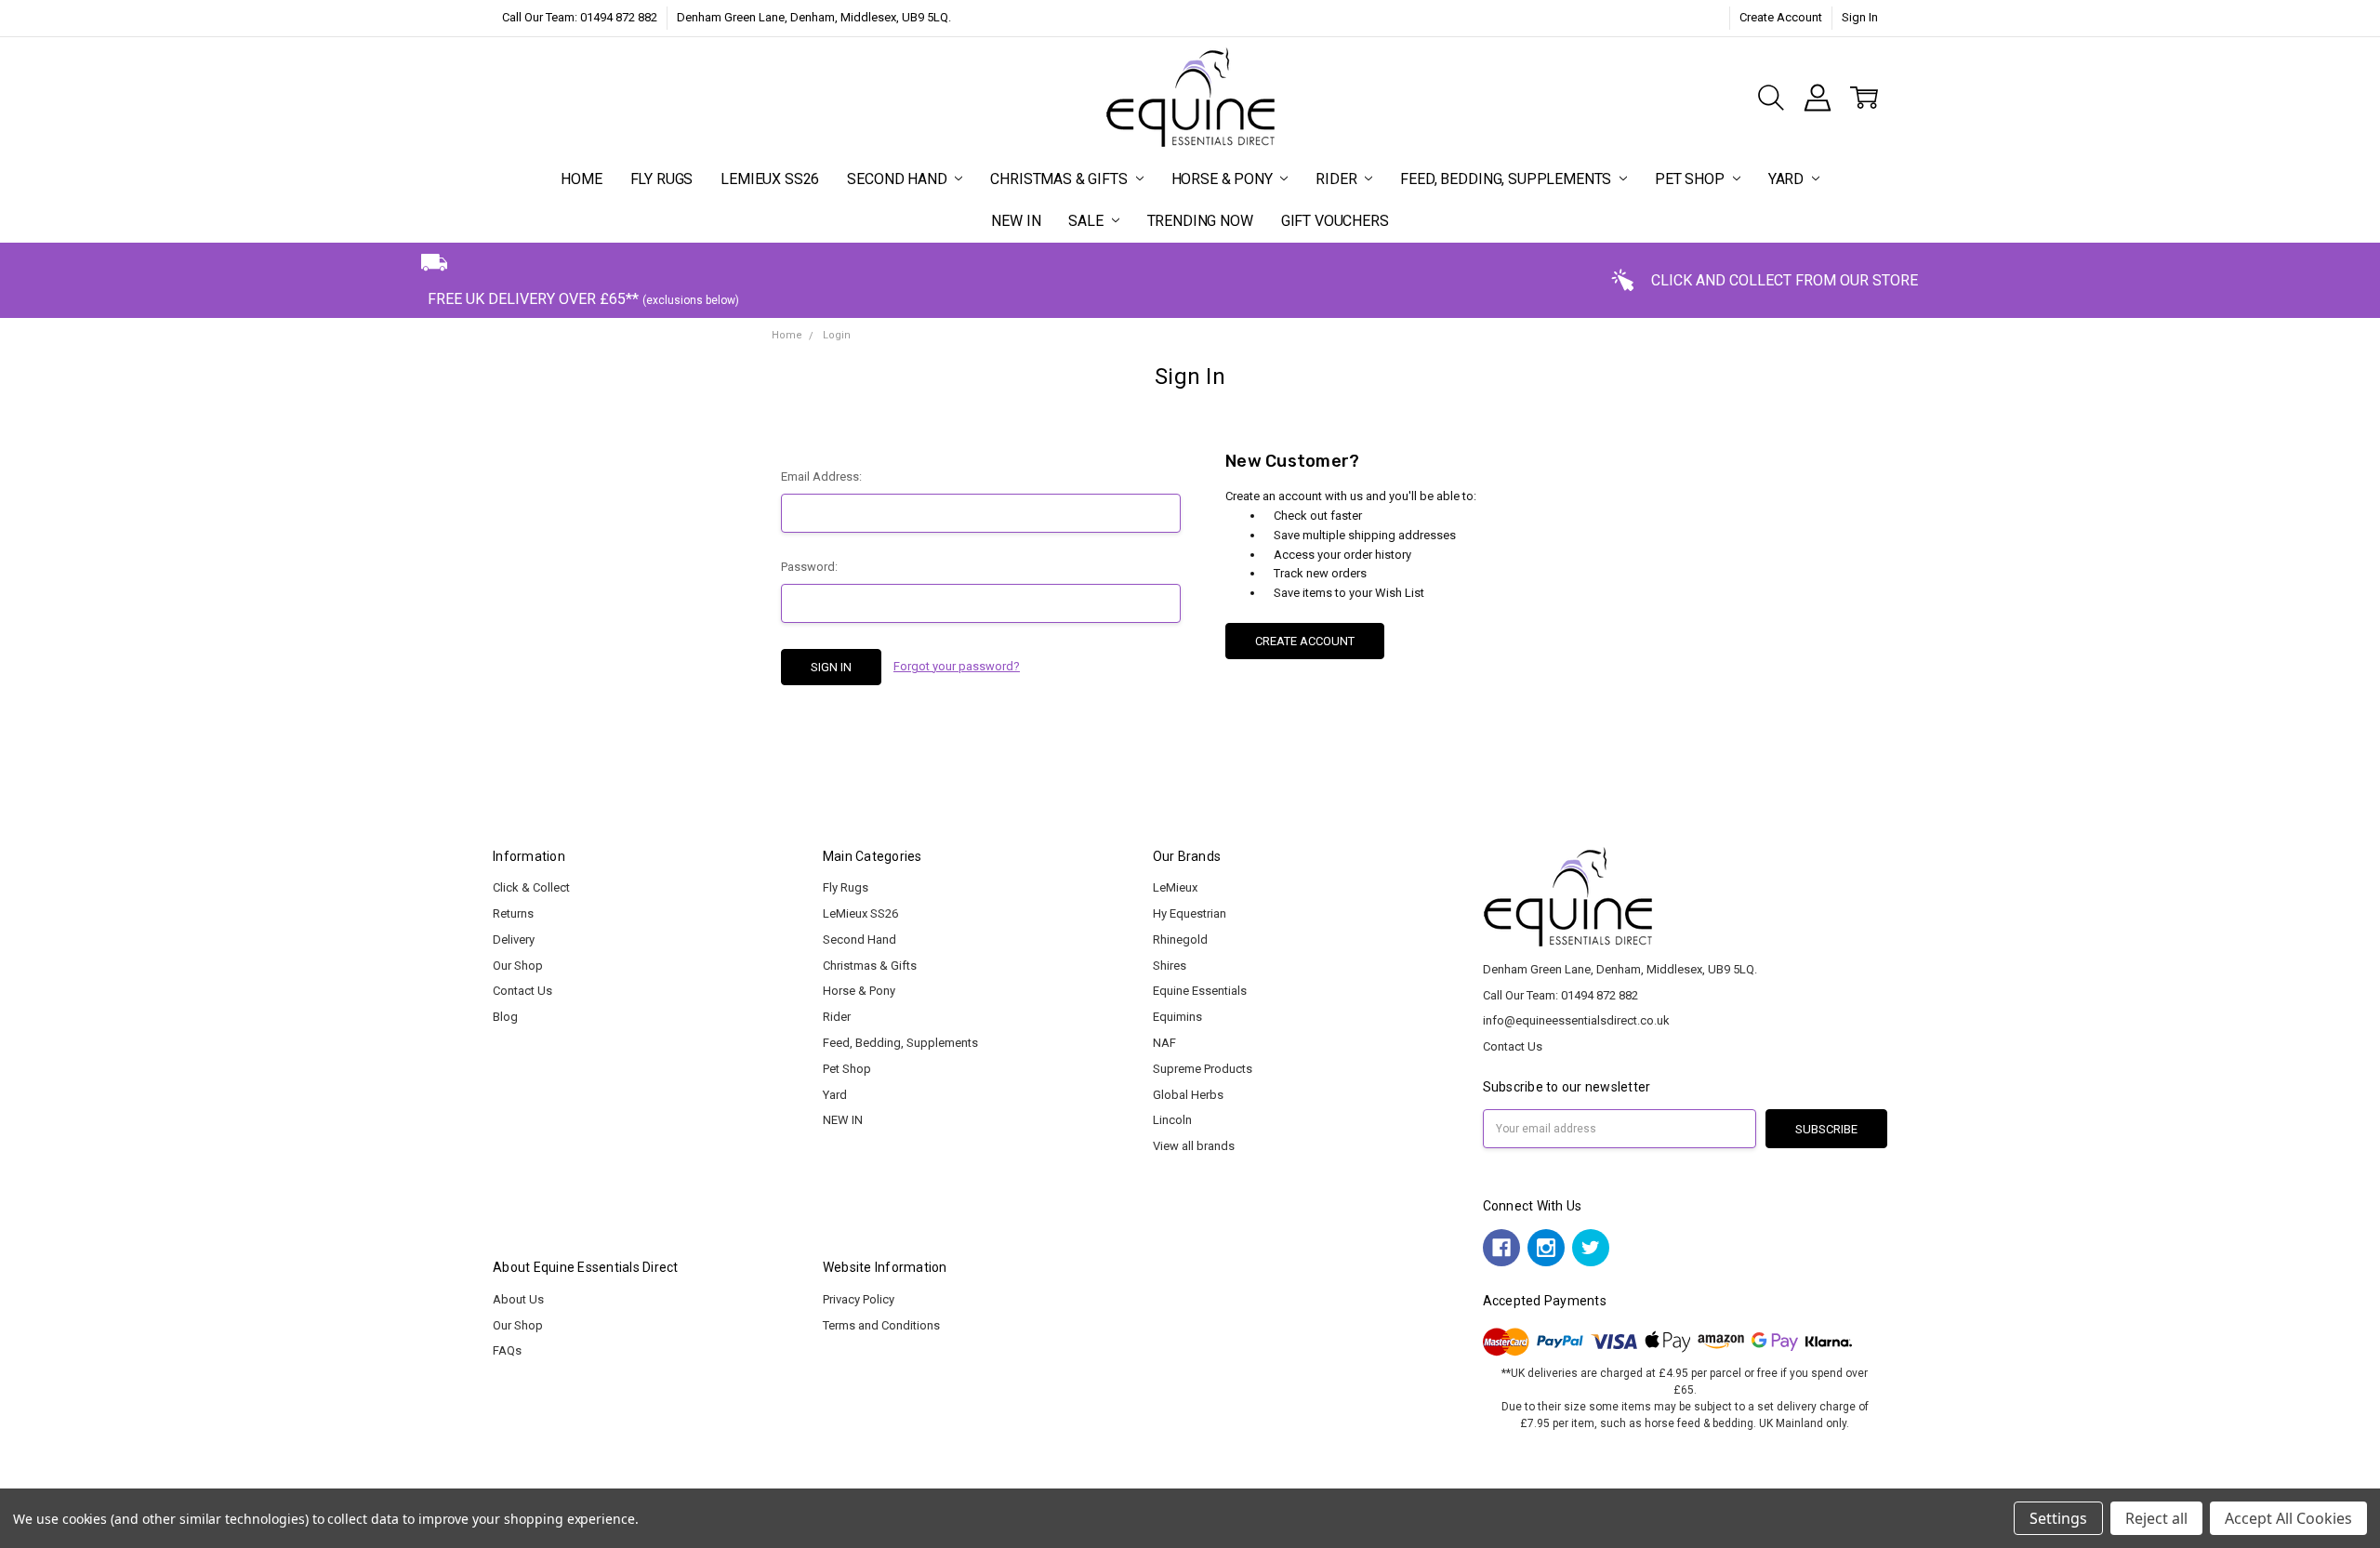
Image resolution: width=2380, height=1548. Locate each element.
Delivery (514, 939)
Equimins (1177, 1017)
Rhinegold (1180, 939)
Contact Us (522, 991)
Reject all (2156, 1518)
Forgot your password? (957, 666)
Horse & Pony (1224, 179)
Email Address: (821, 476)
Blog (505, 1017)
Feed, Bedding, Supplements (1507, 179)
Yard (1788, 179)
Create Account (1781, 17)
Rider (1338, 179)
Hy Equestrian (1190, 913)
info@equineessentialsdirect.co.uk (1576, 1020)
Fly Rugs (662, 179)
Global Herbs (1188, 1095)
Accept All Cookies (2288, 1518)
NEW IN (1016, 221)
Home (581, 179)
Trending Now (1200, 221)
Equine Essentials (1200, 991)
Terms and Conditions (881, 1325)
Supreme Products (1203, 1069)
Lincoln (1172, 1120)
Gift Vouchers (1335, 221)
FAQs (507, 1350)
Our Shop (518, 966)
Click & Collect (531, 887)
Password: (809, 567)
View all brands (1194, 1146)
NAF (1164, 1043)
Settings (2058, 1518)
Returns (513, 913)
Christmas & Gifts (1060, 179)
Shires (1170, 966)
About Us (518, 1299)
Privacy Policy (859, 1299)
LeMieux (1175, 887)
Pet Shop (1692, 179)
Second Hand (899, 179)
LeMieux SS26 (770, 179)
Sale (1087, 221)
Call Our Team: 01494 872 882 (580, 17)
